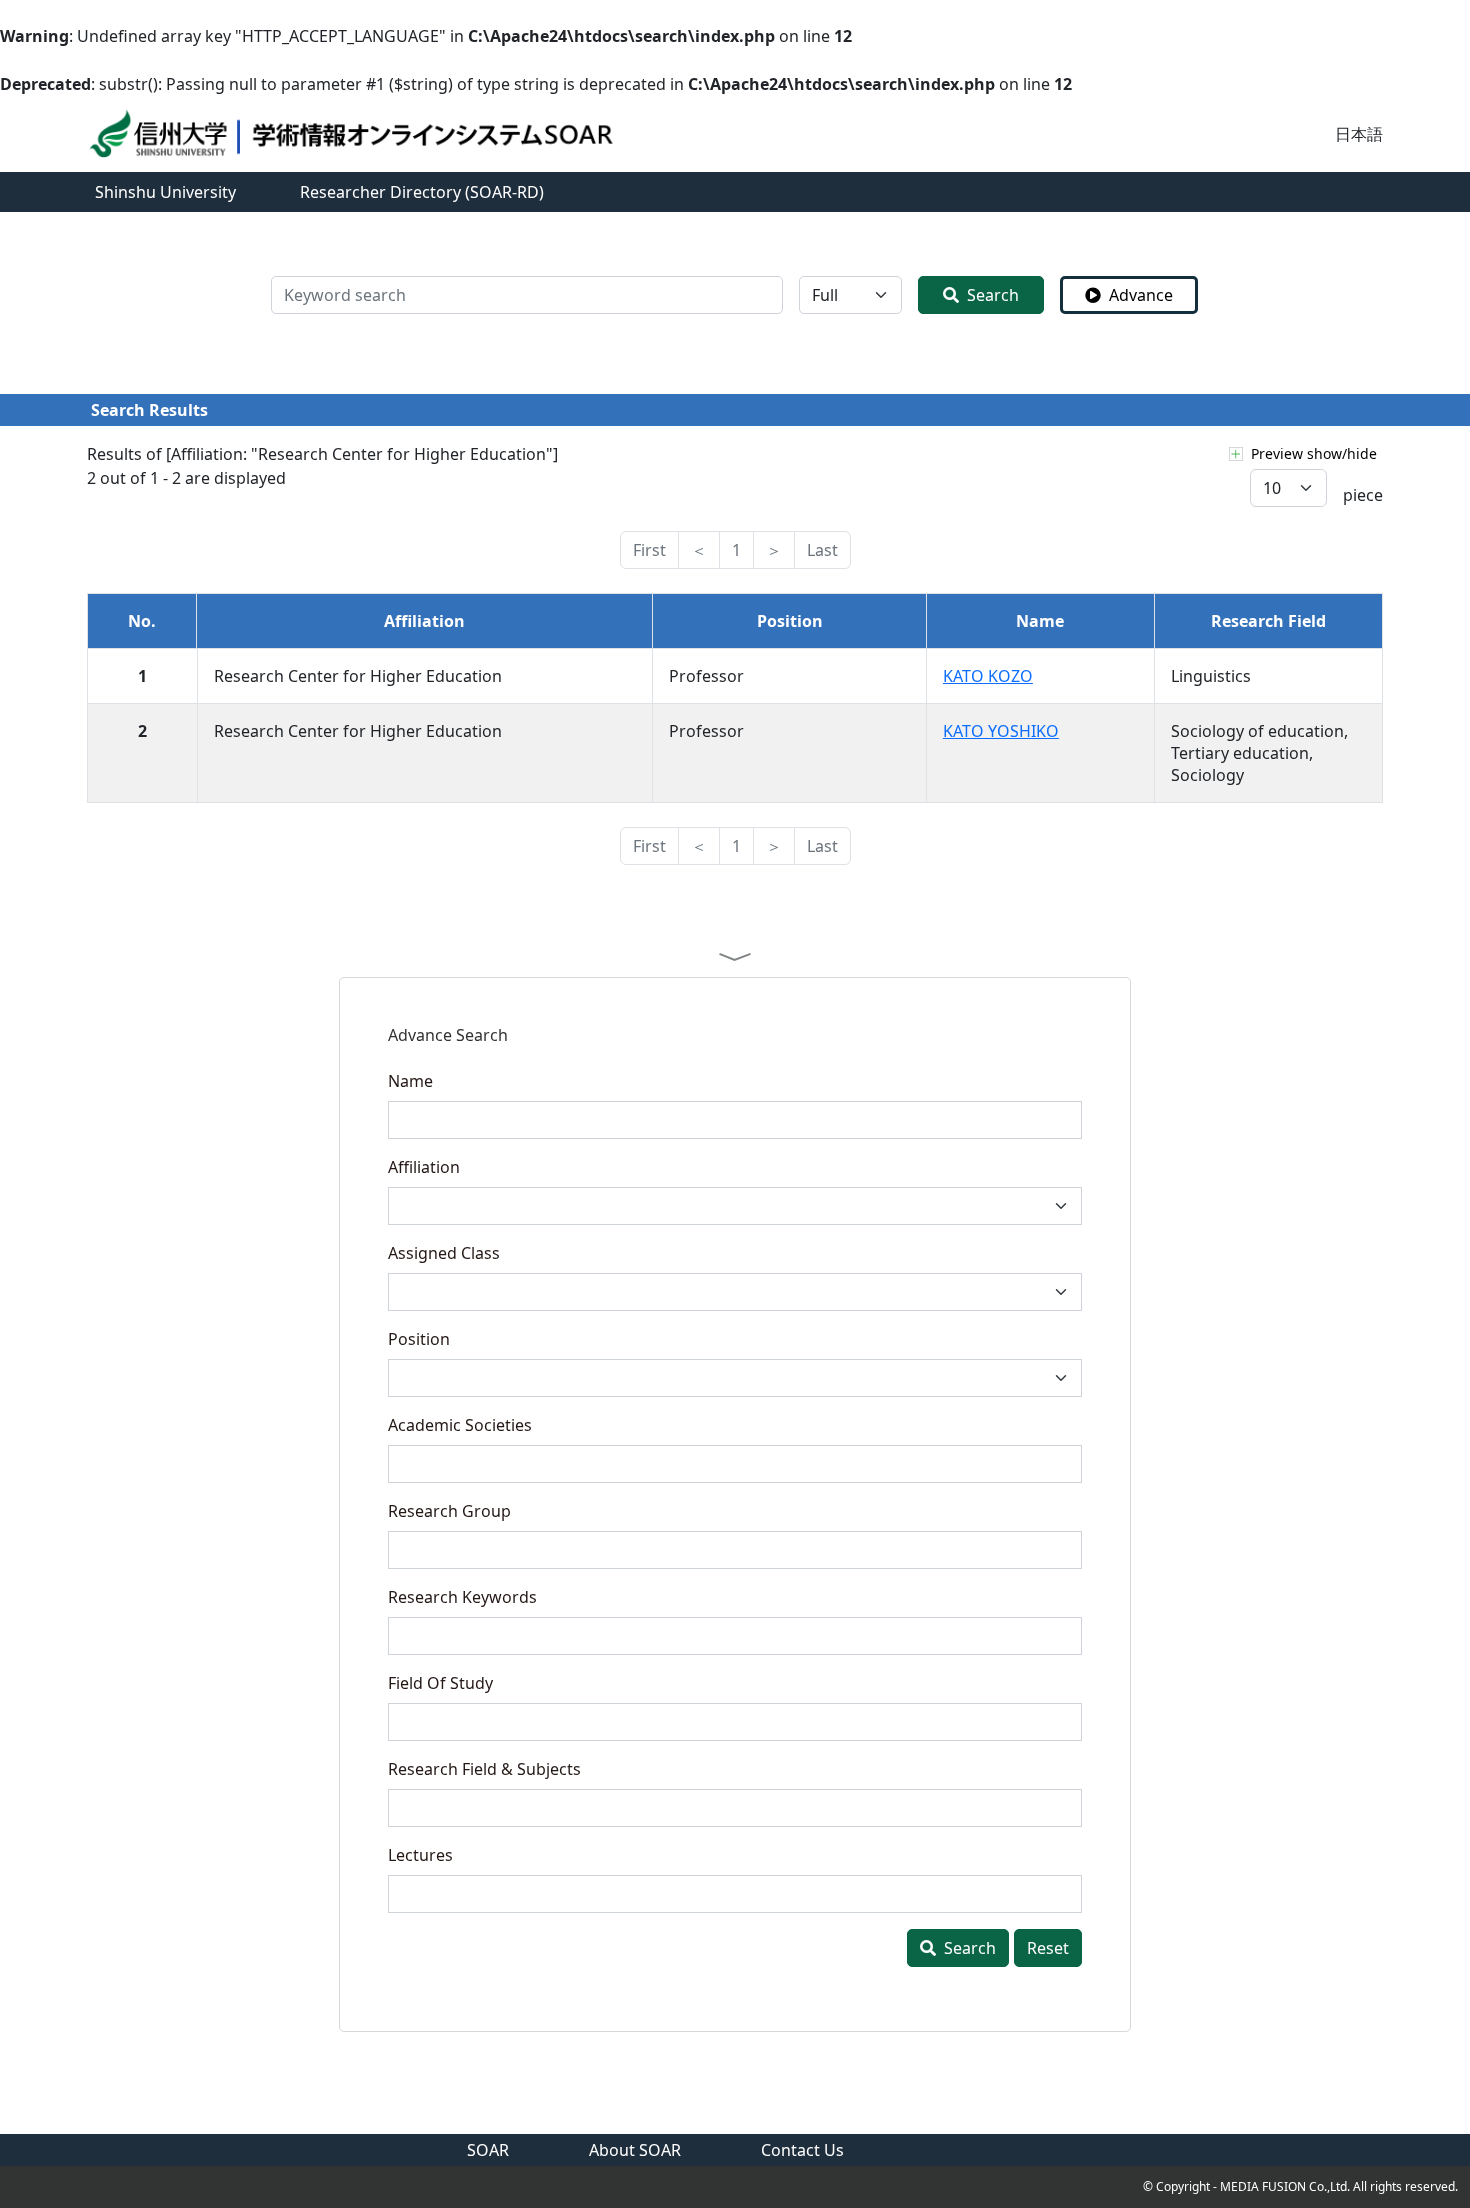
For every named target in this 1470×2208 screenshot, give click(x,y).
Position (419, 1339)
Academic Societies (460, 1425)
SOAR (488, 2150)
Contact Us (802, 2150)
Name (410, 1081)
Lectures (420, 1855)
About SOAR (635, 2150)
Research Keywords (462, 1597)
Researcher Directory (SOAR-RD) (422, 192)
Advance (1141, 295)
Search (993, 295)
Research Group (449, 1511)
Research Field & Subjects (484, 1769)
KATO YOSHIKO (1001, 731)
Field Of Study (440, 1683)
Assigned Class (444, 1253)
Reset (1048, 1948)
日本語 (1359, 134)
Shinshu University (165, 192)
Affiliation (424, 1167)
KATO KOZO (988, 676)
